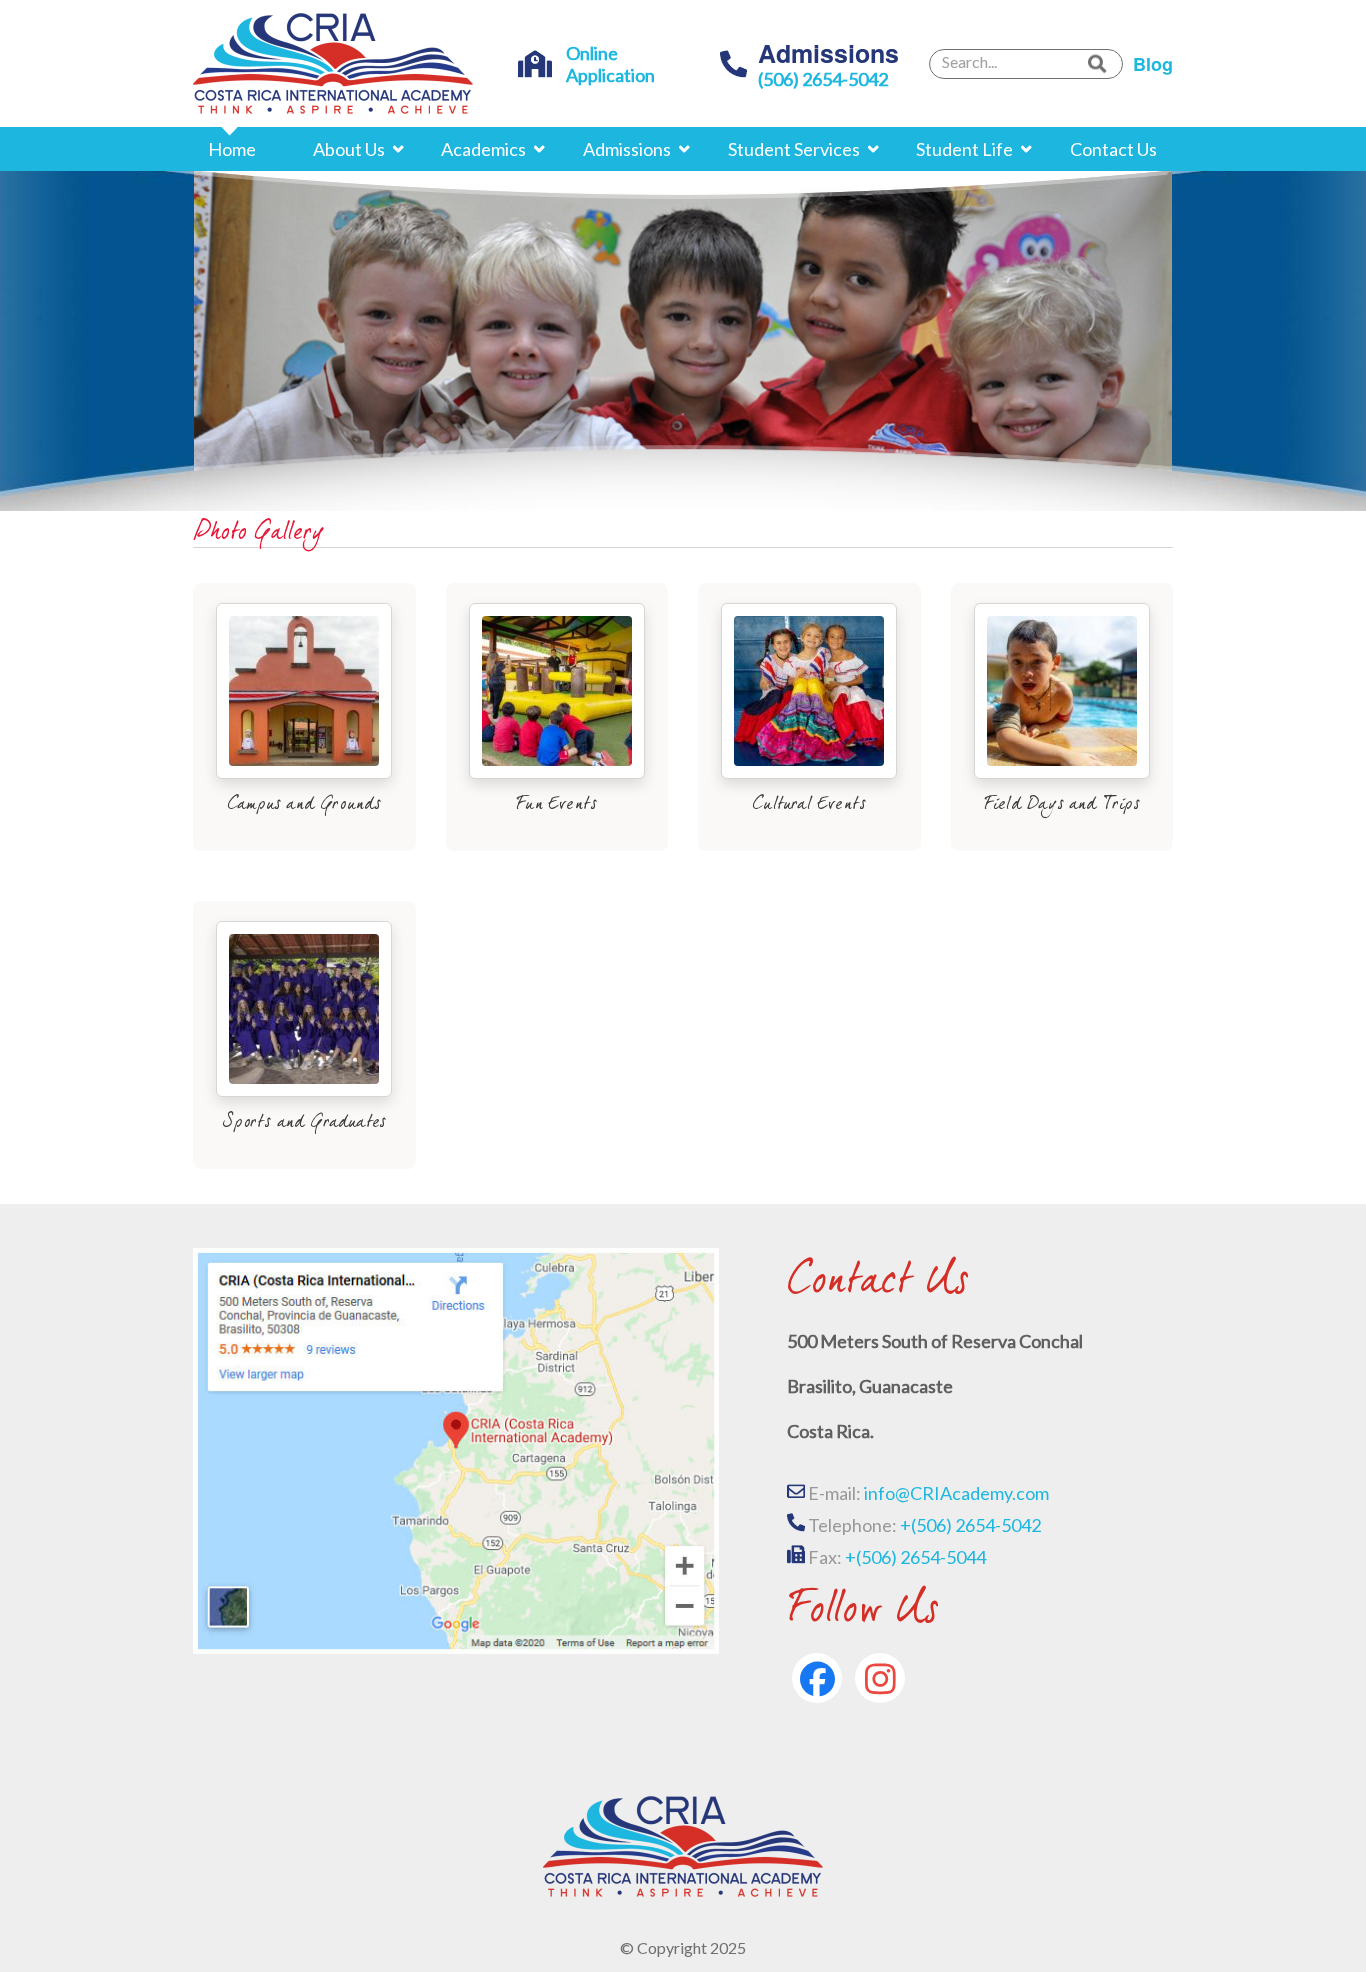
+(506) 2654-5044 (915, 1557)
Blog (1153, 64)
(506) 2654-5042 (823, 79)
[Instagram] (880, 1678)
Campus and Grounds (304, 805)
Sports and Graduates (304, 1123)
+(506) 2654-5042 (970, 1525)
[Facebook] (817, 1678)
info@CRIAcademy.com (955, 1493)
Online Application (610, 64)
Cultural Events (809, 805)
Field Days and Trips (1062, 805)
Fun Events (556, 805)
